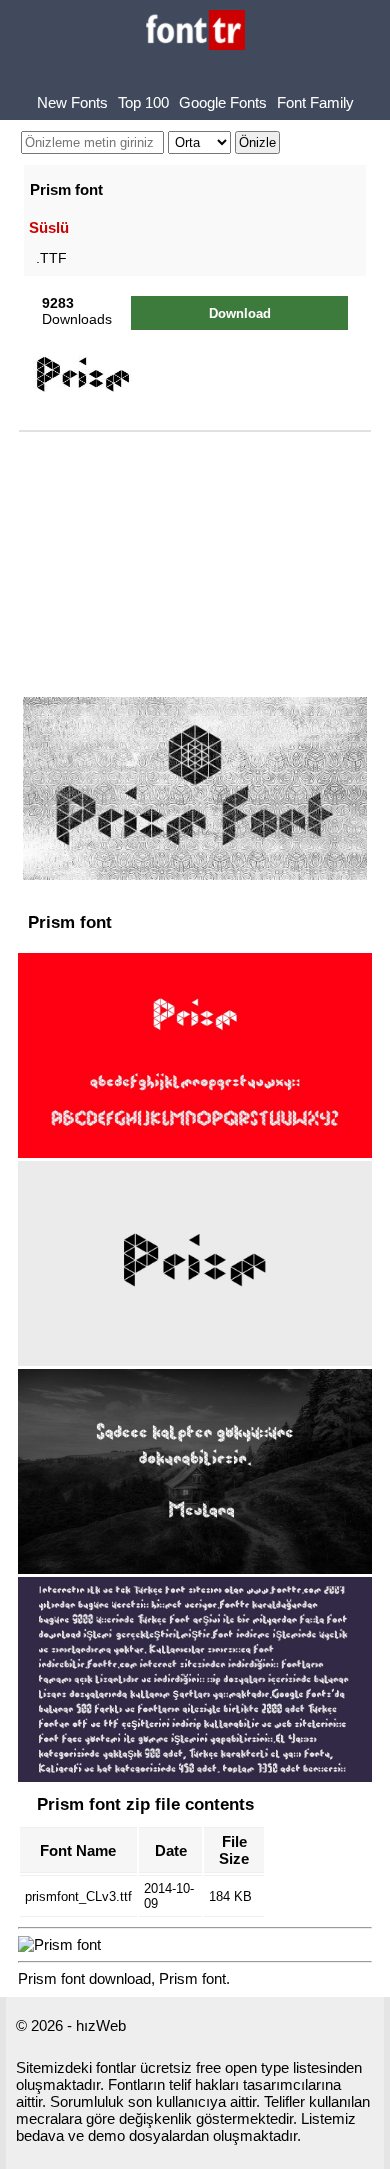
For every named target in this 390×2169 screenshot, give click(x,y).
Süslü (49, 227)
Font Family (315, 102)
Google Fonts (223, 102)
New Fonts (72, 102)
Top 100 (143, 102)
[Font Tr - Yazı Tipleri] (195, 31)
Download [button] (240, 313)
